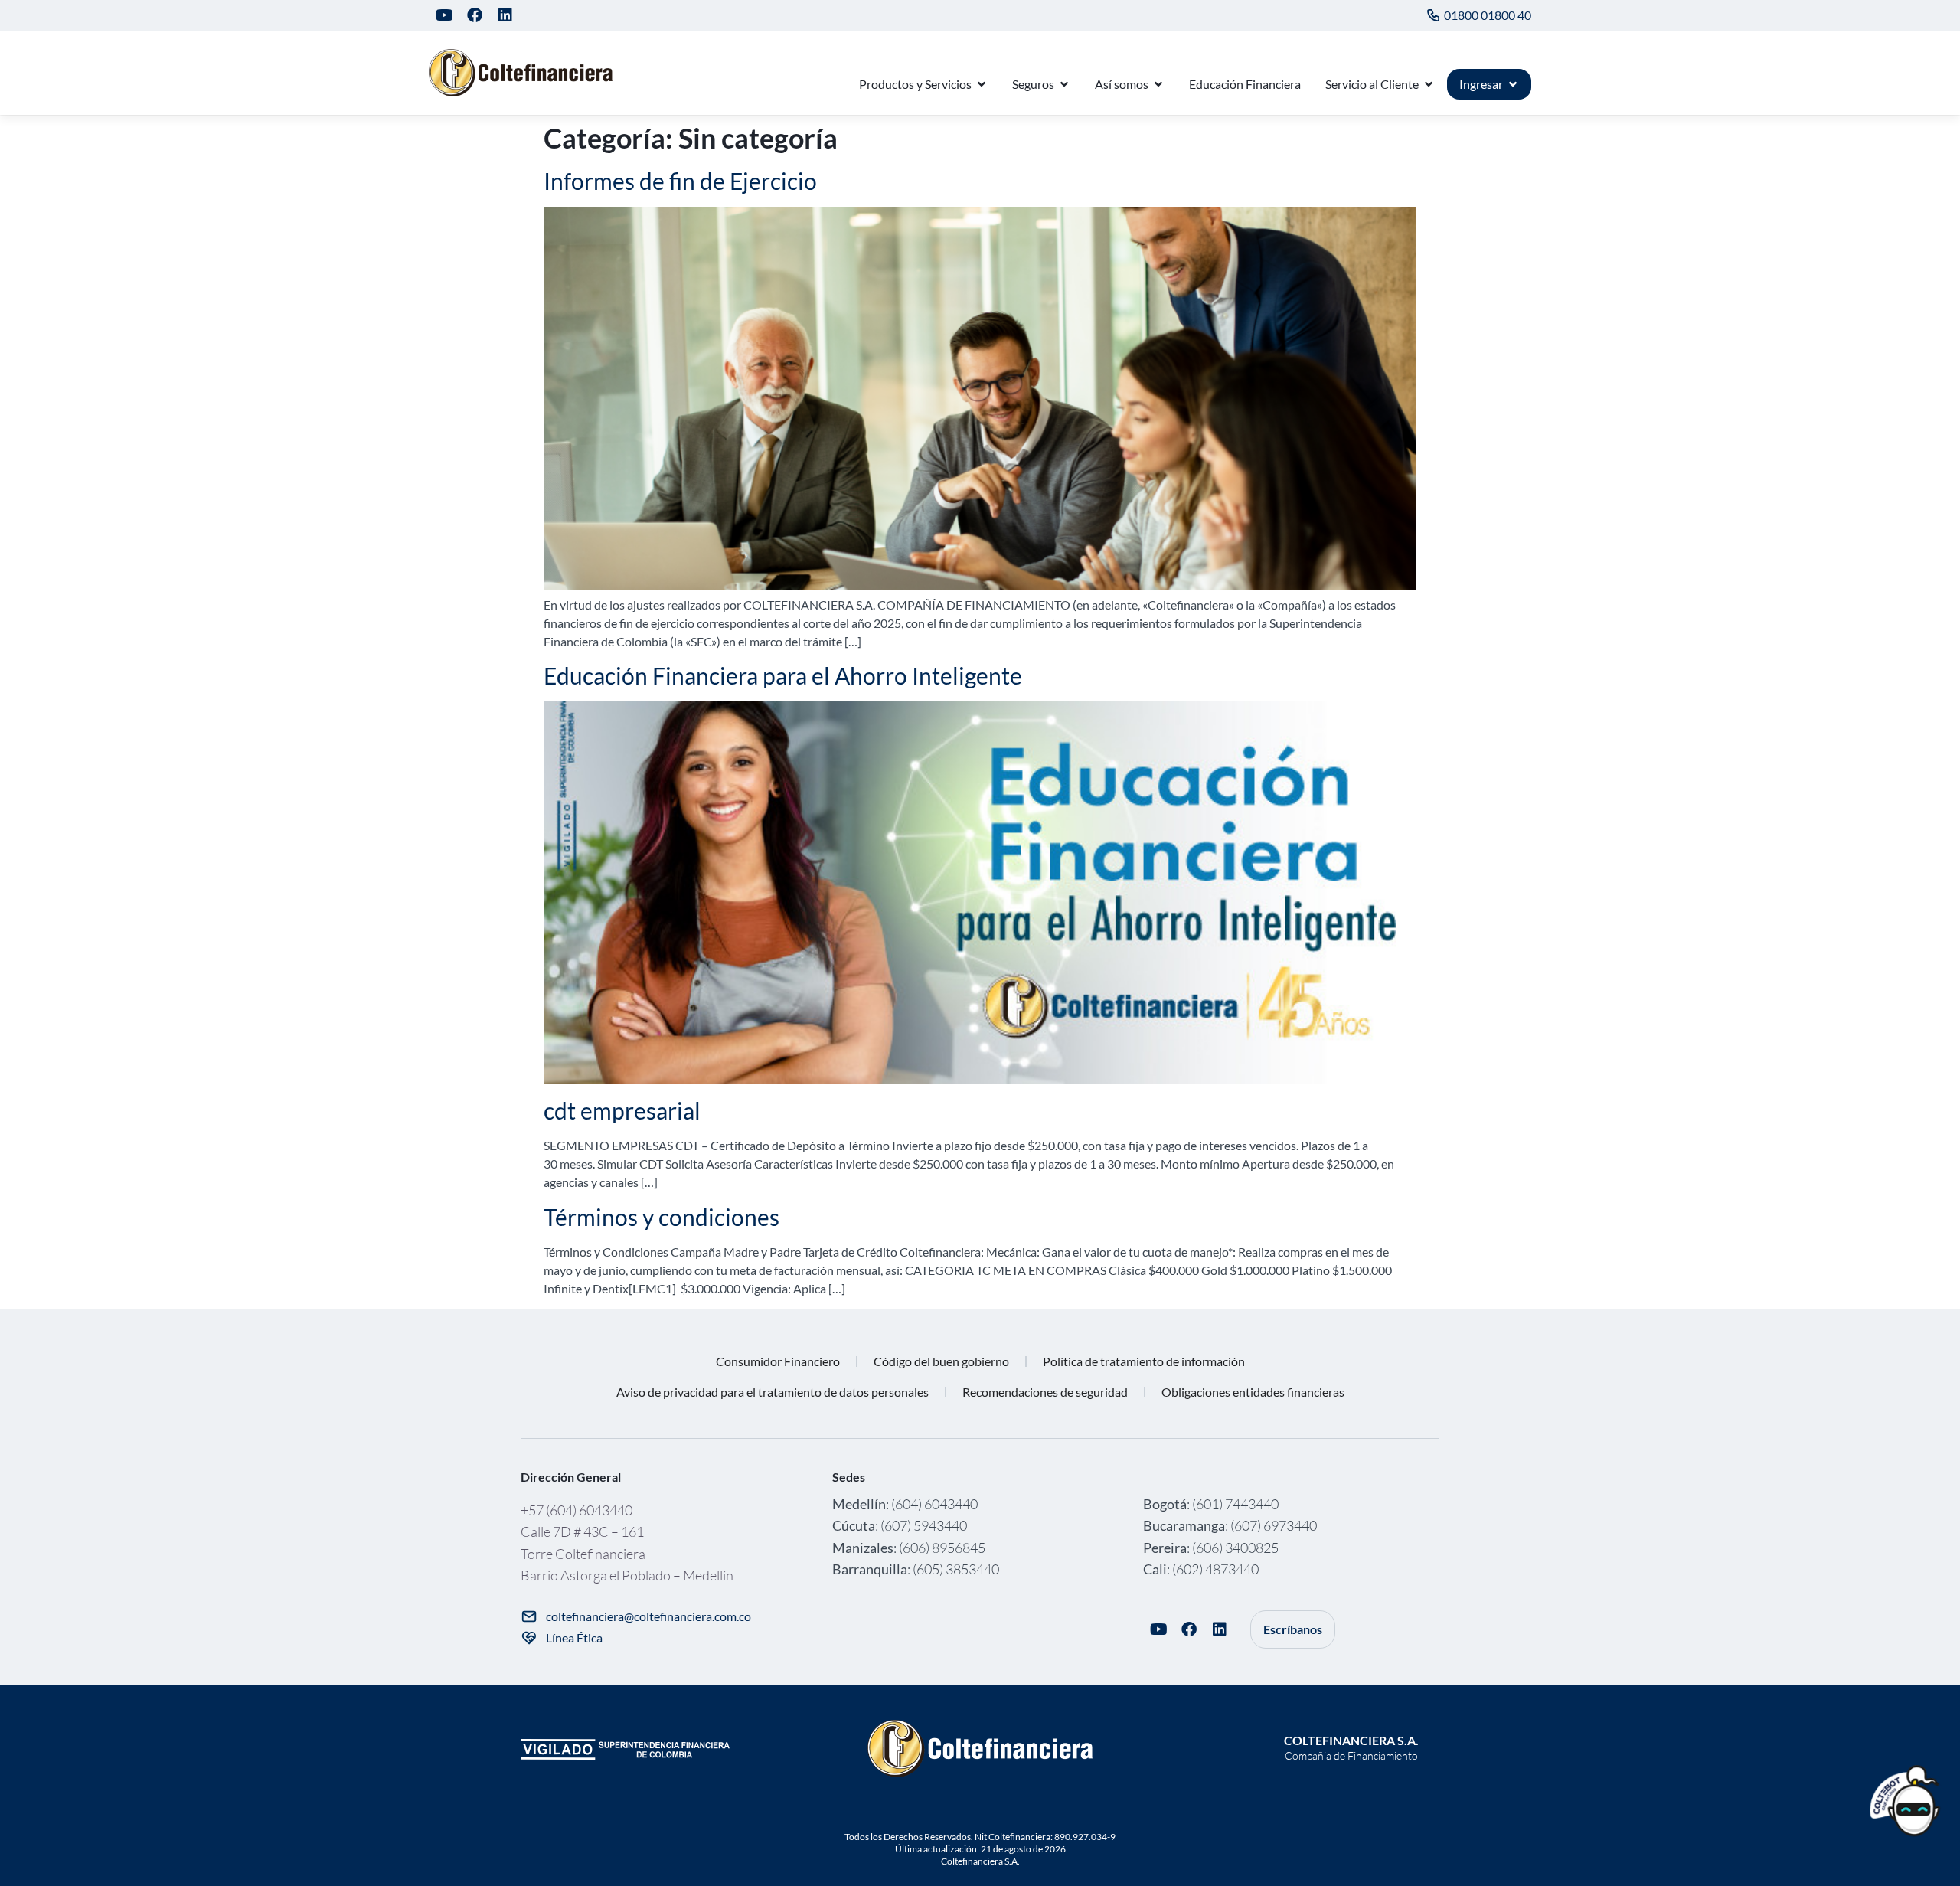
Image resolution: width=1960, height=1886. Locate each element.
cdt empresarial (622, 1110)
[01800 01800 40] (1433, 15)
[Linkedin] (505, 15)
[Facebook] (475, 15)
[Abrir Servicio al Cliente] (1429, 84)
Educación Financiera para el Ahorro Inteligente (783, 675)
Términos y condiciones (661, 1217)
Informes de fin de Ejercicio (680, 181)
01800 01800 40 (1488, 15)
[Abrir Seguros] (1064, 84)
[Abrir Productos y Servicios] (982, 84)
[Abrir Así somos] (1158, 84)
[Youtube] (444, 15)
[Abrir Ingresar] (1513, 84)
